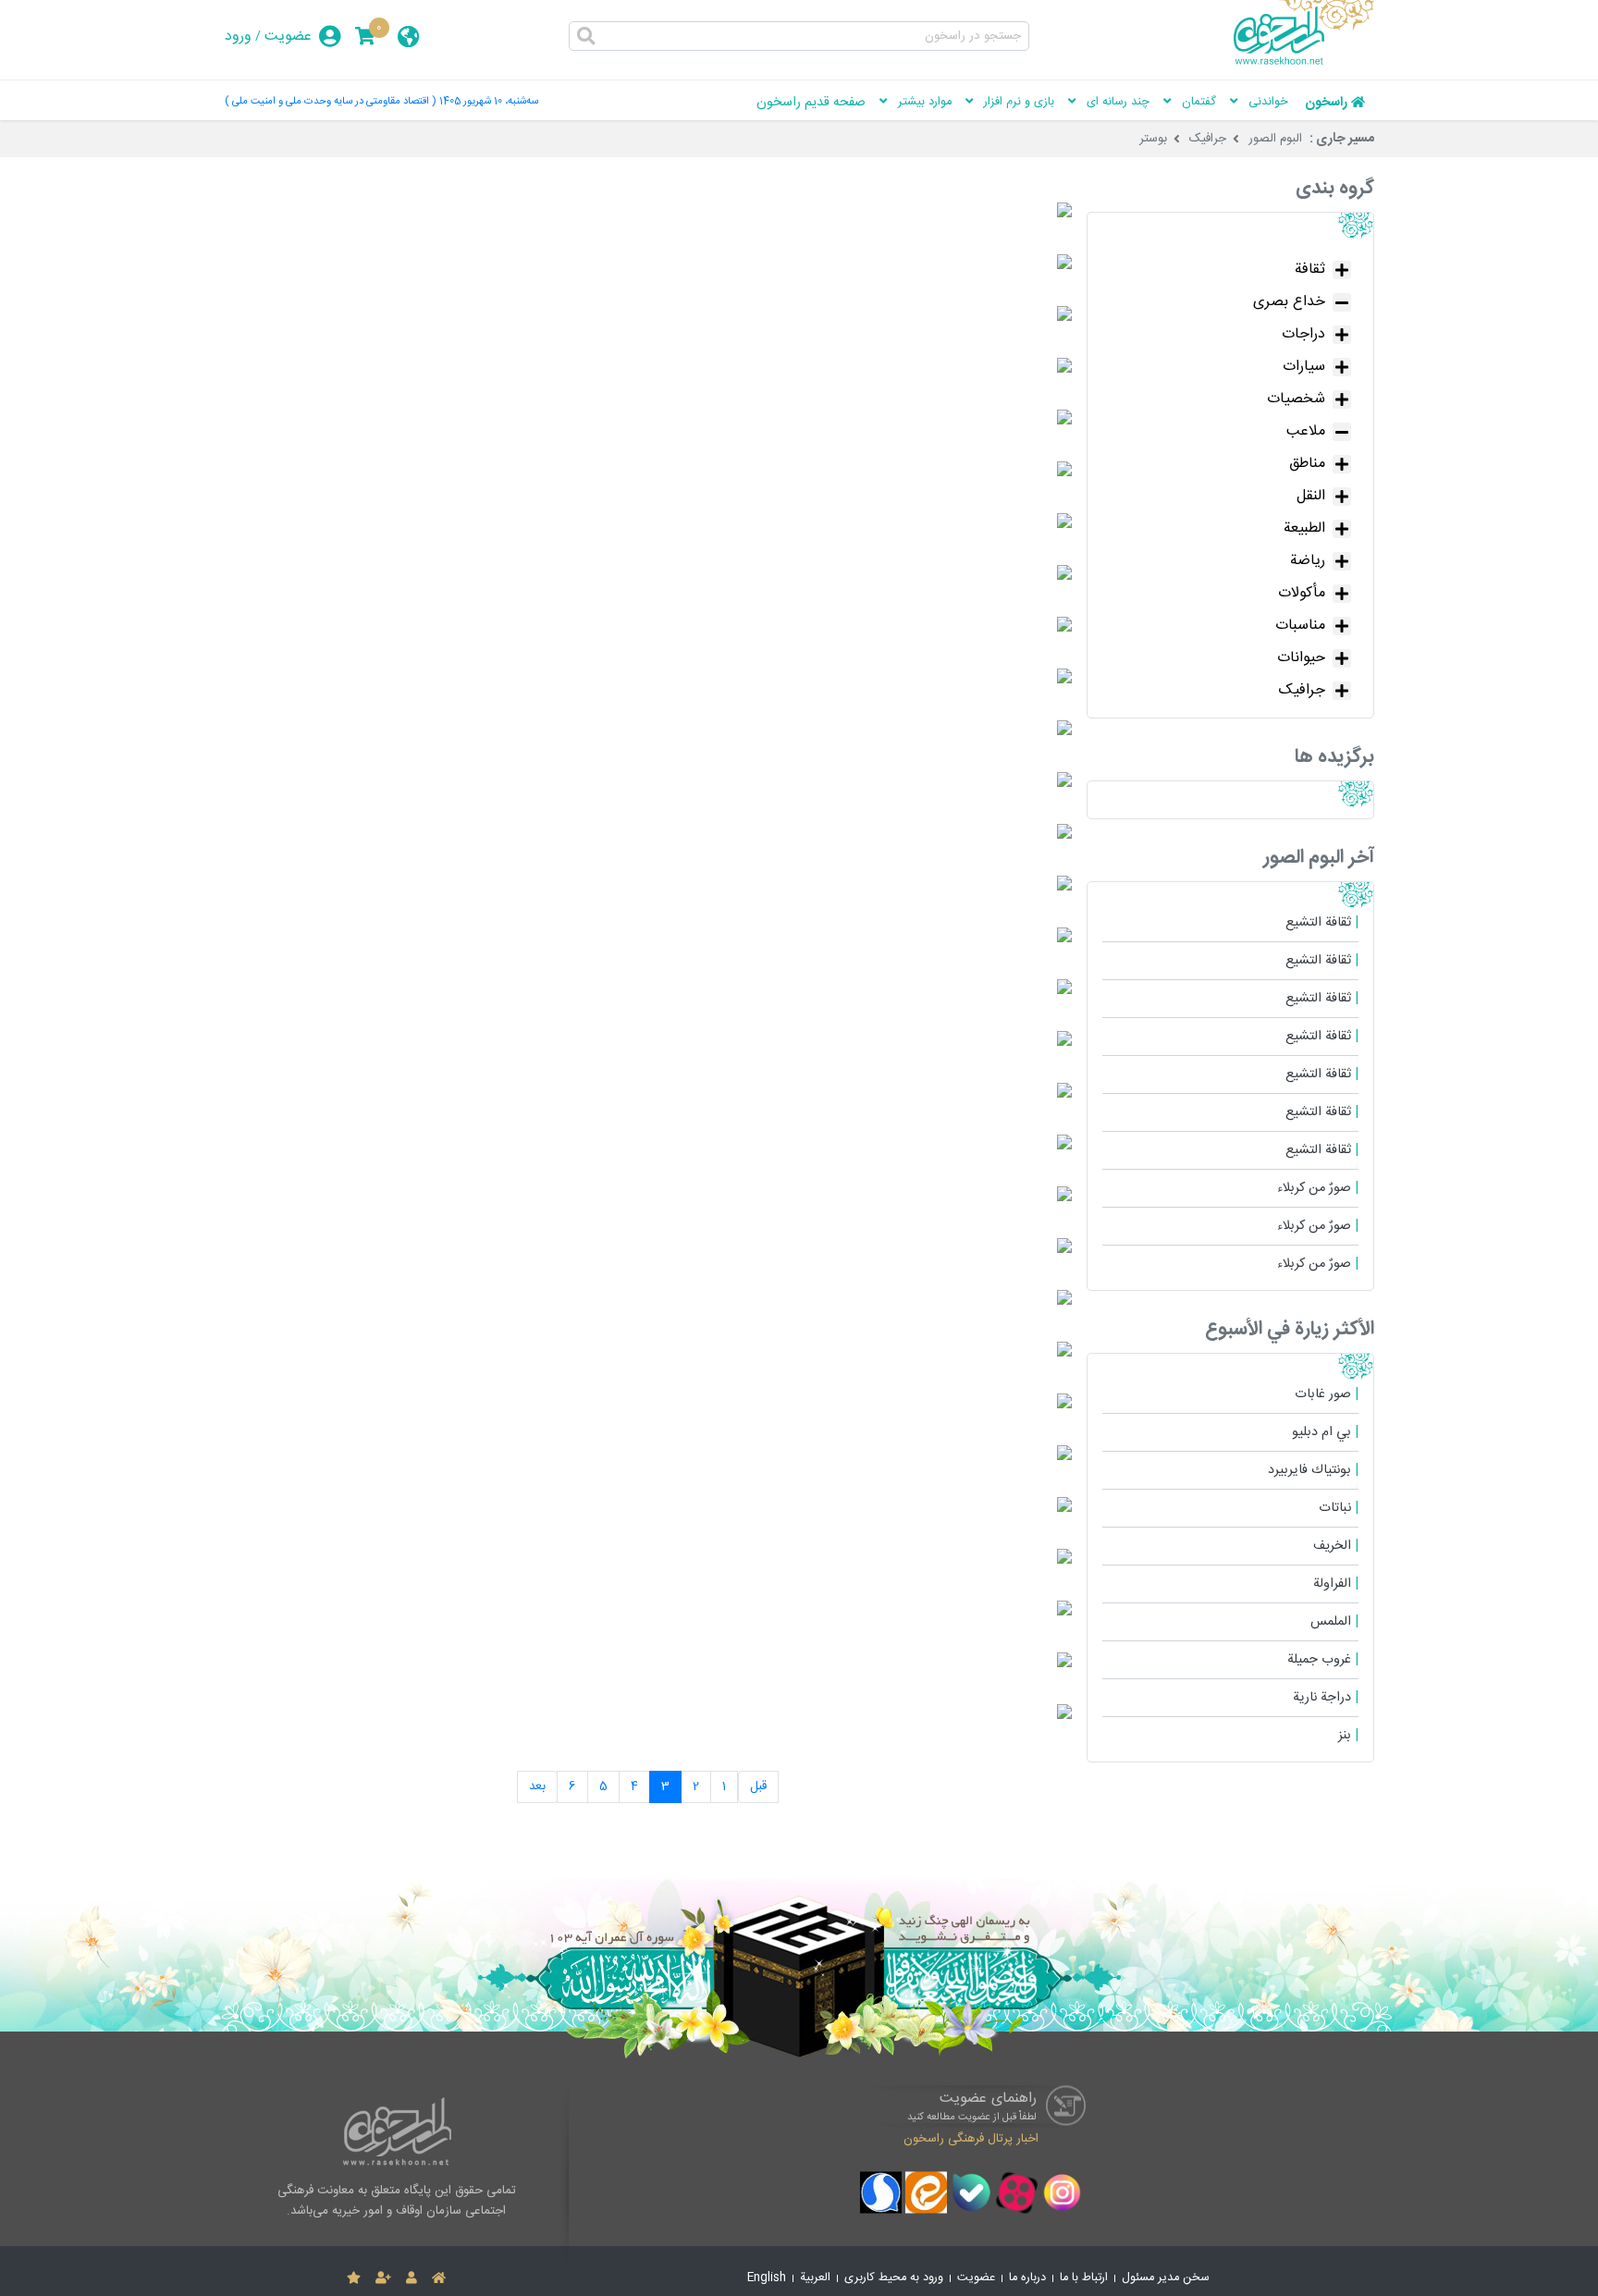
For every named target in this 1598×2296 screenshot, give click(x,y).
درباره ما (1027, 2278)
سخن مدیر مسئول (1166, 2278)
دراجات (1303, 334)
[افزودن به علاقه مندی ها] (354, 2278)
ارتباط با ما (1084, 2278)
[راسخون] (1304, 62)
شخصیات (1296, 399)
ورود (238, 37)
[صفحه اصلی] (439, 2278)
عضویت (288, 37)
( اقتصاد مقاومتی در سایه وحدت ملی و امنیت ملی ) (330, 101)
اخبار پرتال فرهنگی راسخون (971, 2139)
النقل (1311, 496)
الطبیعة (1304, 528)
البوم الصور (1275, 139)
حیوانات (1301, 658)
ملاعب (1306, 431)
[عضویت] (383, 2278)
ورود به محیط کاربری (894, 2278)
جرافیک (1208, 139)
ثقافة (1310, 270)
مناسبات (1300, 626)
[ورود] (412, 2278)
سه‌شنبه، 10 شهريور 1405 (489, 101)
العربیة (815, 2278)
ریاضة (1308, 561)
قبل (758, 1786)
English (767, 2278)
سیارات (1304, 367)
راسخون (1326, 103)
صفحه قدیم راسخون (811, 103)
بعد (537, 1786)
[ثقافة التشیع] (1064, 215)
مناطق (1307, 464)
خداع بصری (1289, 302)
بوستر (1153, 139)
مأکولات (1302, 593)
